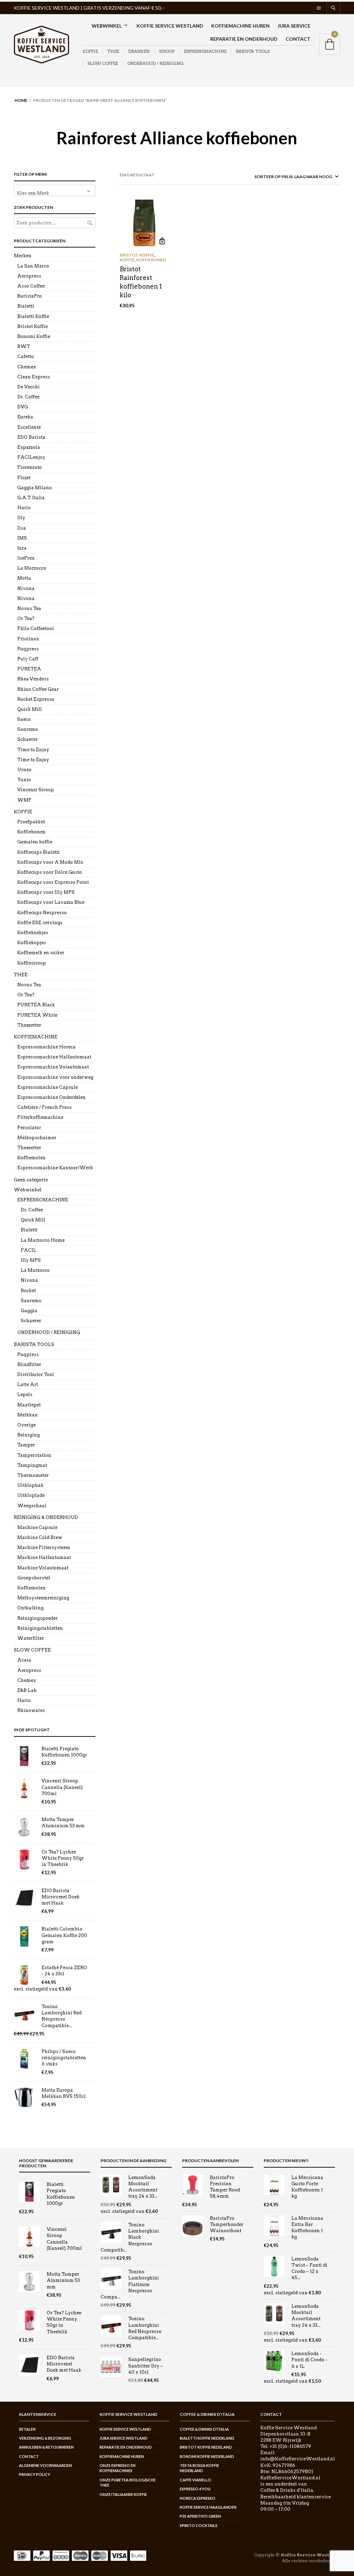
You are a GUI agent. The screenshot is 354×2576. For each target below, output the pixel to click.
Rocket (28, 1291)
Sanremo (28, 729)
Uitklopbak (30, 1485)
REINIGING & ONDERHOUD (46, 1517)
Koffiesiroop (32, 963)
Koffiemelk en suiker (41, 953)
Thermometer (33, 1475)
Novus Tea (29, 608)
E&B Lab (27, 1690)
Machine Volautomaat (43, 1568)
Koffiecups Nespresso (42, 913)
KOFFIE (90, 51)
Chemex (27, 367)
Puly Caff (28, 659)
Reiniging (29, 1435)
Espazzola (29, 447)
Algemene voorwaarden (45, 2465)
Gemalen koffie (35, 842)
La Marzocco (32, 568)
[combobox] (55, 190)
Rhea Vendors (33, 679)
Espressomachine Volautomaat (53, 1067)
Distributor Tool (36, 1374)
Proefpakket (31, 822)
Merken (23, 256)
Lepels (25, 1394)
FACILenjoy (31, 457)
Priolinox (28, 639)
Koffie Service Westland (170, 26)
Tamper (26, 1445)
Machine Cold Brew (40, 1537)
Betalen (27, 2429)
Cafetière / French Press (44, 1107)
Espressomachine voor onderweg (55, 1077)
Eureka (25, 417)
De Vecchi (29, 387)
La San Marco (33, 266)
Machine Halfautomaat (44, 1557)
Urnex (24, 770)
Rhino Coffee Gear (38, 689)
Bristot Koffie (32, 326)
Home (21, 100)
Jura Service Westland (124, 2438)
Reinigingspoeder (38, 1618)
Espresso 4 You (195, 2489)
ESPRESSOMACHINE (205, 51)
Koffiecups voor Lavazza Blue (51, 902)
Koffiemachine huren (240, 26)
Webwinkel (107, 26)
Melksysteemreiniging (43, 1598)
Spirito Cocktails (199, 2525)
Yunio (24, 780)
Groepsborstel (34, 1578)
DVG (23, 407)
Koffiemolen (31, 1158)
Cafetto (26, 356)
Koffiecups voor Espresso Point (53, 882)
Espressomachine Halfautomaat (54, 1057)
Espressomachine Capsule (48, 1087)
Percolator (29, 1128)
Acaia (24, 1660)
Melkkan (27, 1415)
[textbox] (55, 190)
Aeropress (29, 276)
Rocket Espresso (36, 699)
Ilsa (22, 528)
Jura (22, 548)
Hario (24, 508)
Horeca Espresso (198, 2498)
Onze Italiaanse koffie (123, 2494)
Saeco (24, 719)
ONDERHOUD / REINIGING (155, 63)
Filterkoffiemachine (40, 1117)
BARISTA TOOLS (253, 51)
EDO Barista (31, 437)
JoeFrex (26, 558)
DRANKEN (139, 51)
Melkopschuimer (37, 1138)
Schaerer (27, 739)
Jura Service (294, 26)
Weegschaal (32, 1506)
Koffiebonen (31, 832)
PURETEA (29, 669)
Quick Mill (30, 709)
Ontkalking (30, 1608)
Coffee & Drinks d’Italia (204, 2429)
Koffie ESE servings (40, 923)
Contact (298, 39)
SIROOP (167, 51)
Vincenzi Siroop (36, 790)
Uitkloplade (31, 1495)
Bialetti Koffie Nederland (207, 2438)
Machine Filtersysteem (44, 1547)
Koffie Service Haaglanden (208, 2507)
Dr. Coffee (28, 397)
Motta (24, 578)
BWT (24, 346)
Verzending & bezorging (45, 2438)
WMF (24, 800)
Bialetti (26, 306)
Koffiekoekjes (33, 933)
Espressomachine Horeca (46, 1047)
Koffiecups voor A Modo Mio (50, 862)
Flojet (24, 478)
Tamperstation (34, 1455)
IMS (22, 538)
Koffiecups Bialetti (39, 852)
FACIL (29, 1250)
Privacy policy (35, 2474)
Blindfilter (29, 1364)
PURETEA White (37, 1015)
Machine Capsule (37, 1527)
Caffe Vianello (195, 2480)
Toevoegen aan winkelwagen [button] (162, 241)
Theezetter (29, 1025)
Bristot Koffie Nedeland (206, 2447)
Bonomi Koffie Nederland (207, 2456)
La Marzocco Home (43, 1240)
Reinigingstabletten (40, 1628)
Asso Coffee (31, 286)
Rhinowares (31, 1710)
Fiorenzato (30, 467)
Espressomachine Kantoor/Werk (55, 1168)
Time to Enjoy (33, 750)
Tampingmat (32, 1465)
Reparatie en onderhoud (244, 39)
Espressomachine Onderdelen (52, 1097)
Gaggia (29, 1311)
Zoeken (90, 223)
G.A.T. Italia (31, 498)
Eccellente (29, 427)
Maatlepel (29, 1405)
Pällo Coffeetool (36, 628)
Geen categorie (31, 1180)
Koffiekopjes (32, 943)
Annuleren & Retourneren (46, 2447)
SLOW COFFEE (103, 63)
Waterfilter (31, 1638)
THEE (113, 51)
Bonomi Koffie (34, 336)
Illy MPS (31, 1260)
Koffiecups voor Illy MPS (46, 892)
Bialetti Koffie (33, 316)
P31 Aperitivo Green (200, 2516)
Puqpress (28, 649)
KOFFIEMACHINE (36, 1037)
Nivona (26, 588)
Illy (21, 518)
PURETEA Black (36, 1005)
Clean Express (34, 377)
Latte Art (28, 1384)
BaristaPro (30, 296)
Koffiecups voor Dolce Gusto (50, 872)
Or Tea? (26, 618)
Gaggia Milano (35, 488)
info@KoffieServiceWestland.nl (298, 2459)
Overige (26, 1425)
